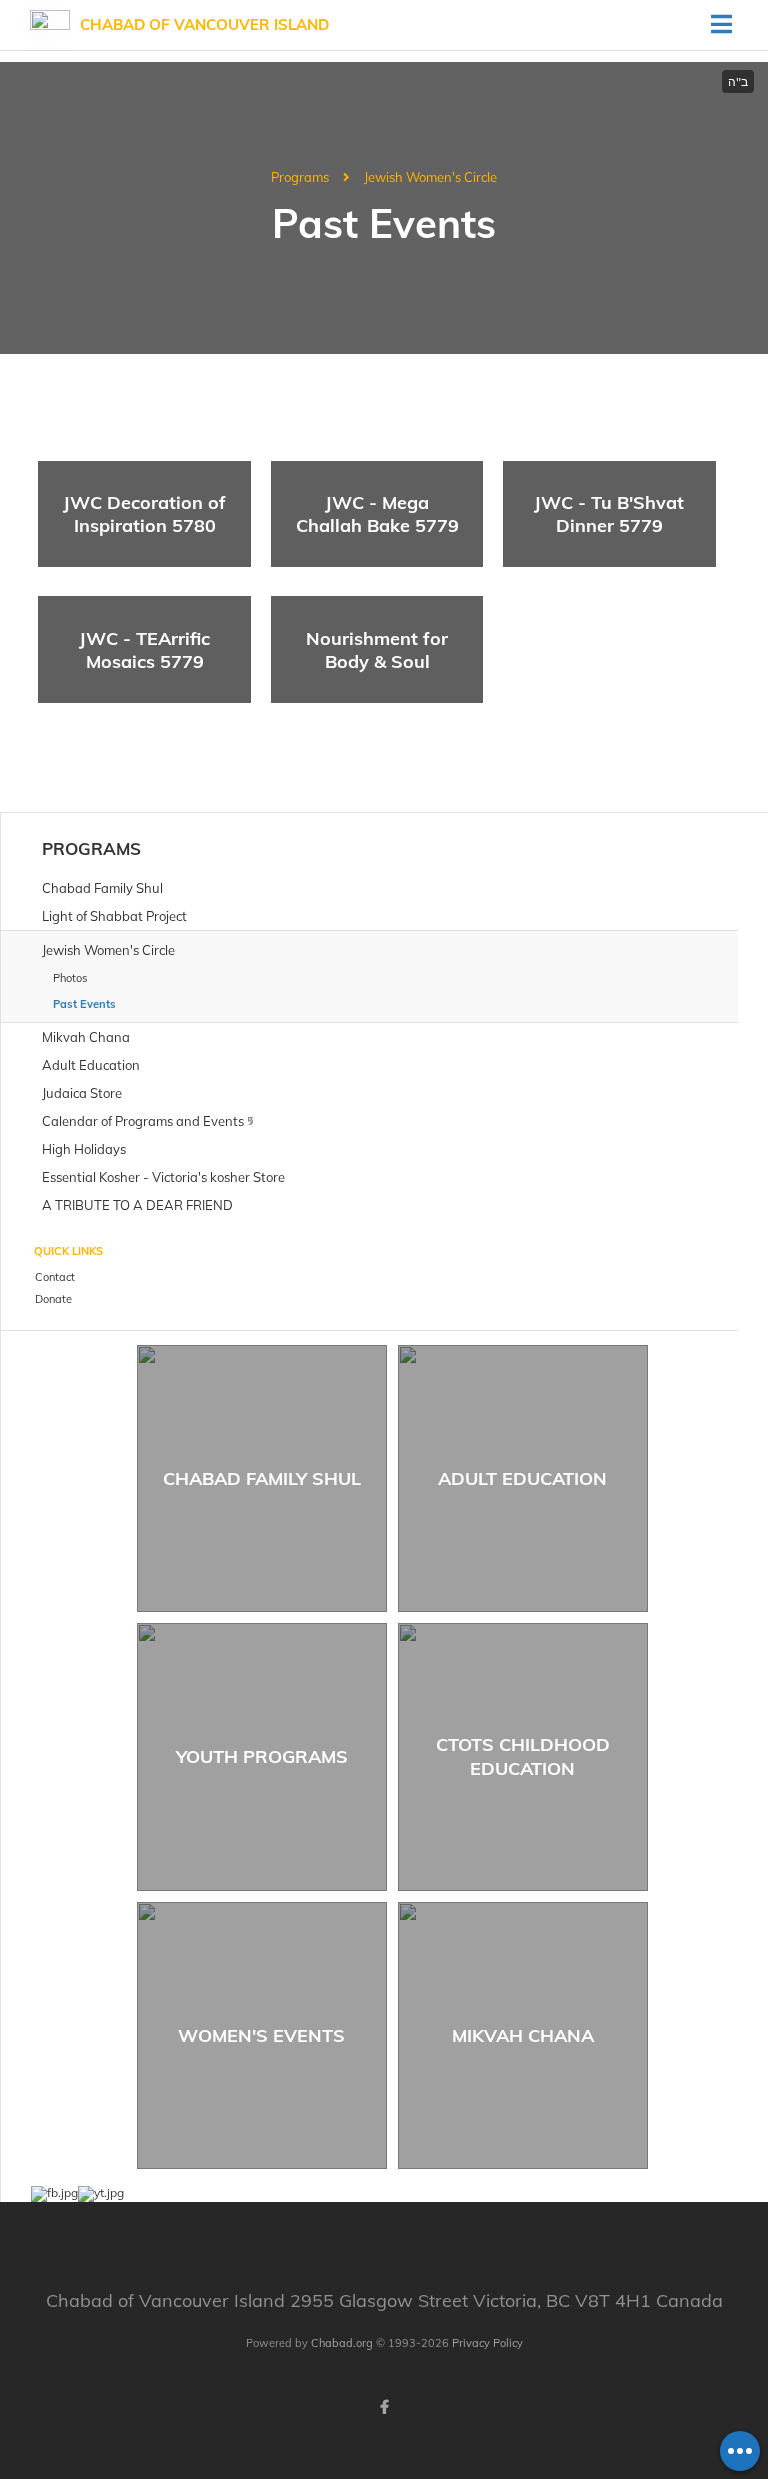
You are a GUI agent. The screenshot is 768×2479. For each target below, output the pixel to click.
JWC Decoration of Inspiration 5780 (144, 514)
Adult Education (522, 1478)
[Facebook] (384, 2407)
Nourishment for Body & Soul (377, 650)
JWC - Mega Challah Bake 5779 (377, 514)
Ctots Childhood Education (523, 1756)
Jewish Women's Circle (430, 177)
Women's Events (261, 2035)
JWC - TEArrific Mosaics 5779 (144, 650)
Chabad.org (342, 2343)
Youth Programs (262, 1756)
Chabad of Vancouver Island (204, 24)
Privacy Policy (487, 2343)
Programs (300, 177)
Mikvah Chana (523, 2035)
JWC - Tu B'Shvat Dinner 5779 (609, 514)
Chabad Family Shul (262, 1478)
